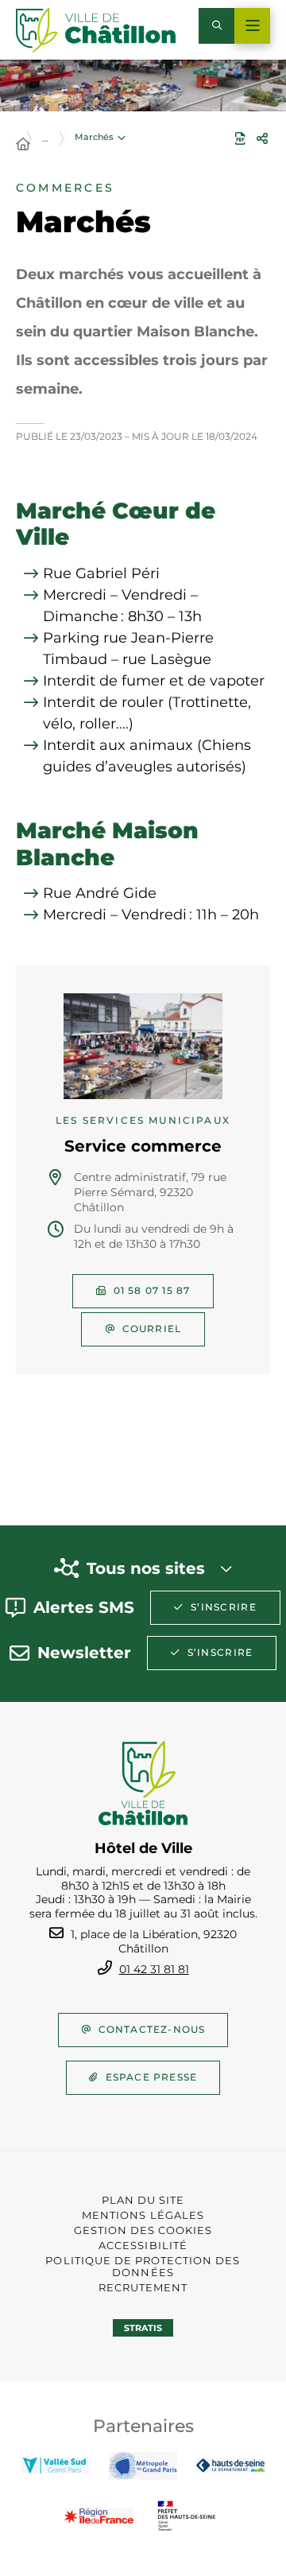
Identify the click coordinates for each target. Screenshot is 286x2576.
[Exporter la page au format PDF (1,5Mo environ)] (240, 138)
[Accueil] (23, 145)
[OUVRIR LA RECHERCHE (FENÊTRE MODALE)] (216, 26)
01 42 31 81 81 (154, 1969)
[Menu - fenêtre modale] (252, 26)
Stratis (143, 2328)
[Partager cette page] (262, 138)
